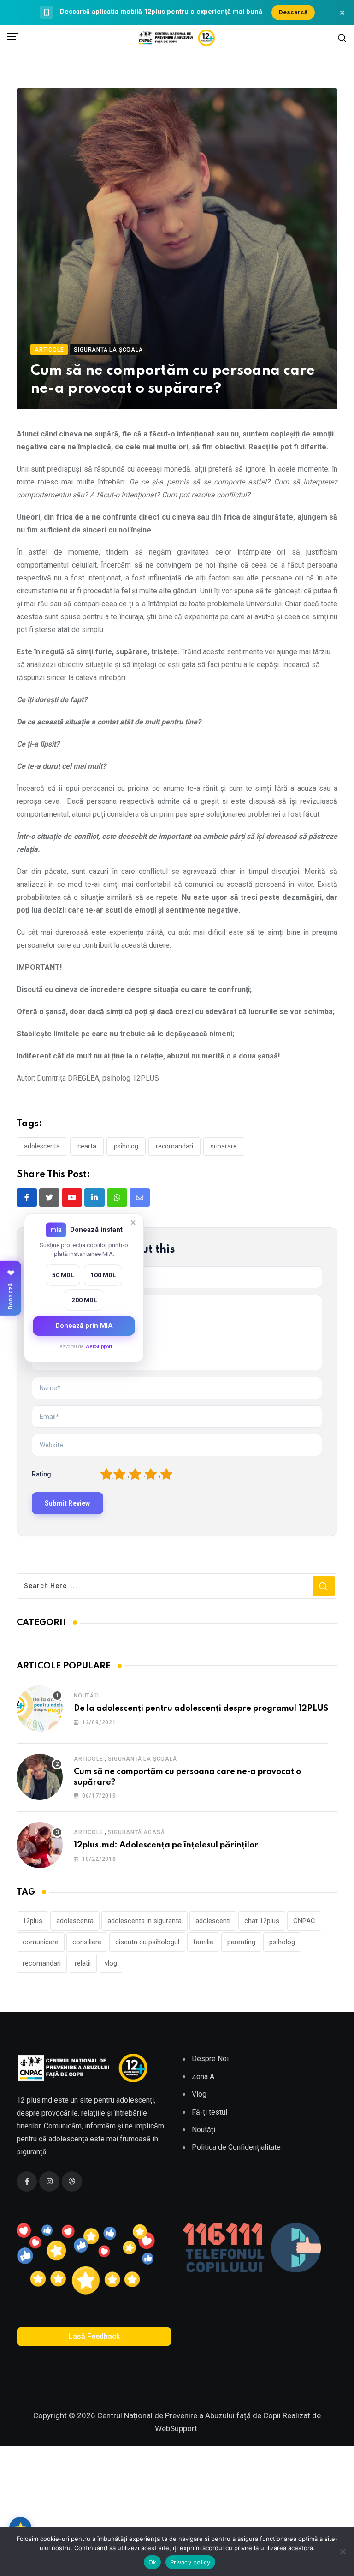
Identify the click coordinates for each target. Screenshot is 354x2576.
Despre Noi (210, 2059)
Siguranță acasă (136, 1832)
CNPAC (304, 1921)
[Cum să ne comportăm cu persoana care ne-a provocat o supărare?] (40, 1777)
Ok (153, 2562)
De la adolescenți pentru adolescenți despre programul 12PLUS (201, 1709)
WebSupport (99, 1347)
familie (203, 1942)
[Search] (342, 37)
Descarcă (293, 12)
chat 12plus (262, 1921)
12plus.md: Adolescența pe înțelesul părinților (166, 1845)
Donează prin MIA (84, 1326)
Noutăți (86, 1696)
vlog (111, 1963)
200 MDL (84, 1300)
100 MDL (103, 1275)
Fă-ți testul (209, 2112)
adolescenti (213, 1921)
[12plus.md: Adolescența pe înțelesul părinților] (40, 1845)
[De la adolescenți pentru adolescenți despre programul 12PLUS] (40, 1709)
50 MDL (63, 1275)
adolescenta (42, 1146)
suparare (224, 1146)
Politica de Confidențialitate (236, 2147)
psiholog (126, 1146)
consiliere (87, 1942)
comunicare (41, 1942)
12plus (32, 1921)
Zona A (203, 2077)
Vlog (199, 2094)
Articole (88, 1759)
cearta (87, 1146)
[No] (342, 2552)
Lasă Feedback (94, 2336)
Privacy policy (190, 2562)
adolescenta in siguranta (145, 1921)
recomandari (174, 1146)
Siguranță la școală (142, 1759)
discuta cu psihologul (147, 1942)
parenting (241, 1942)
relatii (83, 1963)
